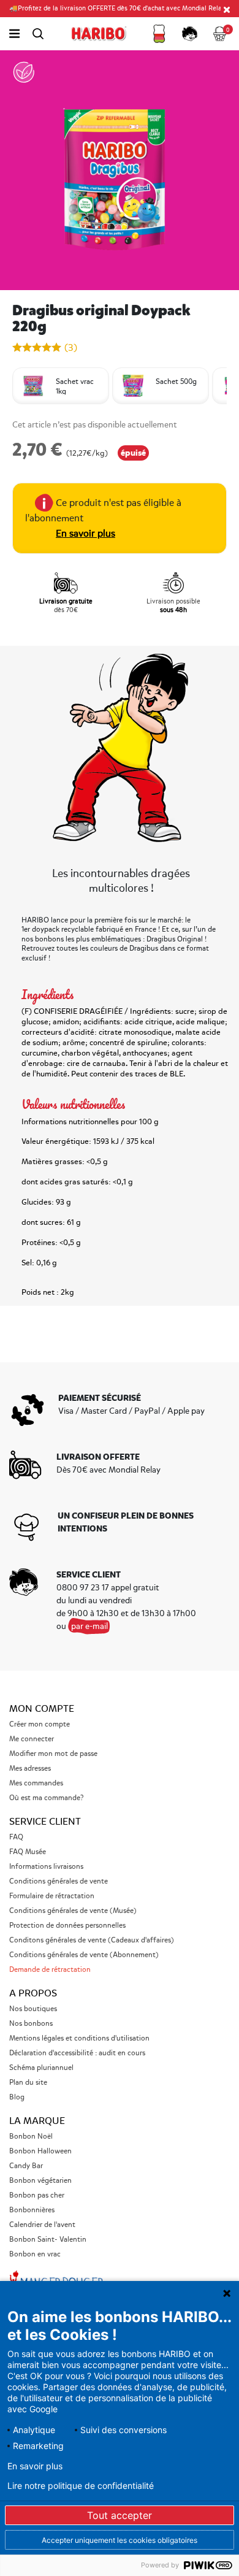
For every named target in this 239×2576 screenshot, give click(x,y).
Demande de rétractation (50, 1970)
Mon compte (42, 1709)
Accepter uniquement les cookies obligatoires (120, 2540)
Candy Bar (26, 2166)
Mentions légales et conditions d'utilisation (79, 2038)
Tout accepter (120, 2515)
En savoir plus (85, 534)
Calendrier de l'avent (42, 2225)
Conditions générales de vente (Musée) (73, 1911)
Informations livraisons (46, 1867)
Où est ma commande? (46, 1798)
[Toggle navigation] (14, 34)
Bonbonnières (32, 2210)
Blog (17, 2097)
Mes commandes (36, 1783)
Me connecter (32, 1739)
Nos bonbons (31, 2024)
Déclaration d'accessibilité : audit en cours (77, 2053)
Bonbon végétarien (40, 2181)
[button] (159, 34)
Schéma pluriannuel (42, 2068)
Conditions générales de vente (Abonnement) (84, 1955)
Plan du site (28, 2083)
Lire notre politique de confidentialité (81, 2486)
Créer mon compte (40, 1724)
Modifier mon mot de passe (53, 1754)
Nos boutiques (33, 2009)
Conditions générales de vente (59, 1881)
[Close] (227, 9)
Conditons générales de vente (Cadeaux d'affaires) (92, 1940)
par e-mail (89, 1626)
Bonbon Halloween (40, 2151)
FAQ (16, 1837)
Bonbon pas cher (37, 2195)
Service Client (45, 1822)
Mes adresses (30, 1769)
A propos (33, 1993)
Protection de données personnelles (67, 1926)
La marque (37, 2121)
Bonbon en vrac (35, 2254)
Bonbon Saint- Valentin (48, 2240)
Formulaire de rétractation (52, 1896)
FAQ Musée (28, 1852)
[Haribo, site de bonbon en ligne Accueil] (99, 34)
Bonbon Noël (31, 2137)
